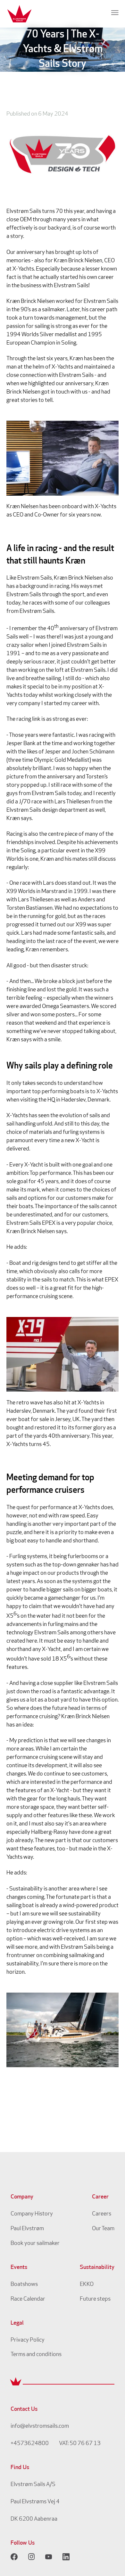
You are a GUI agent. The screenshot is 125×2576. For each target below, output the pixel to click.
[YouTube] (49, 2557)
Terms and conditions (36, 2355)
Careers (102, 2214)
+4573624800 (30, 2444)
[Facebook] (14, 2557)
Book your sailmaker (35, 2244)
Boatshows (24, 2285)
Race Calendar (28, 2299)
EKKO (87, 2285)
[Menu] (115, 12)
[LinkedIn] (66, 2557)
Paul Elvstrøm (27, 2229)
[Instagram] (31, 2557)
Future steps (95, 2299)
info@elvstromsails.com (40, 2426)
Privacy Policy (28, 2340)
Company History (32, 2214)
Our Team (103, 2229)
